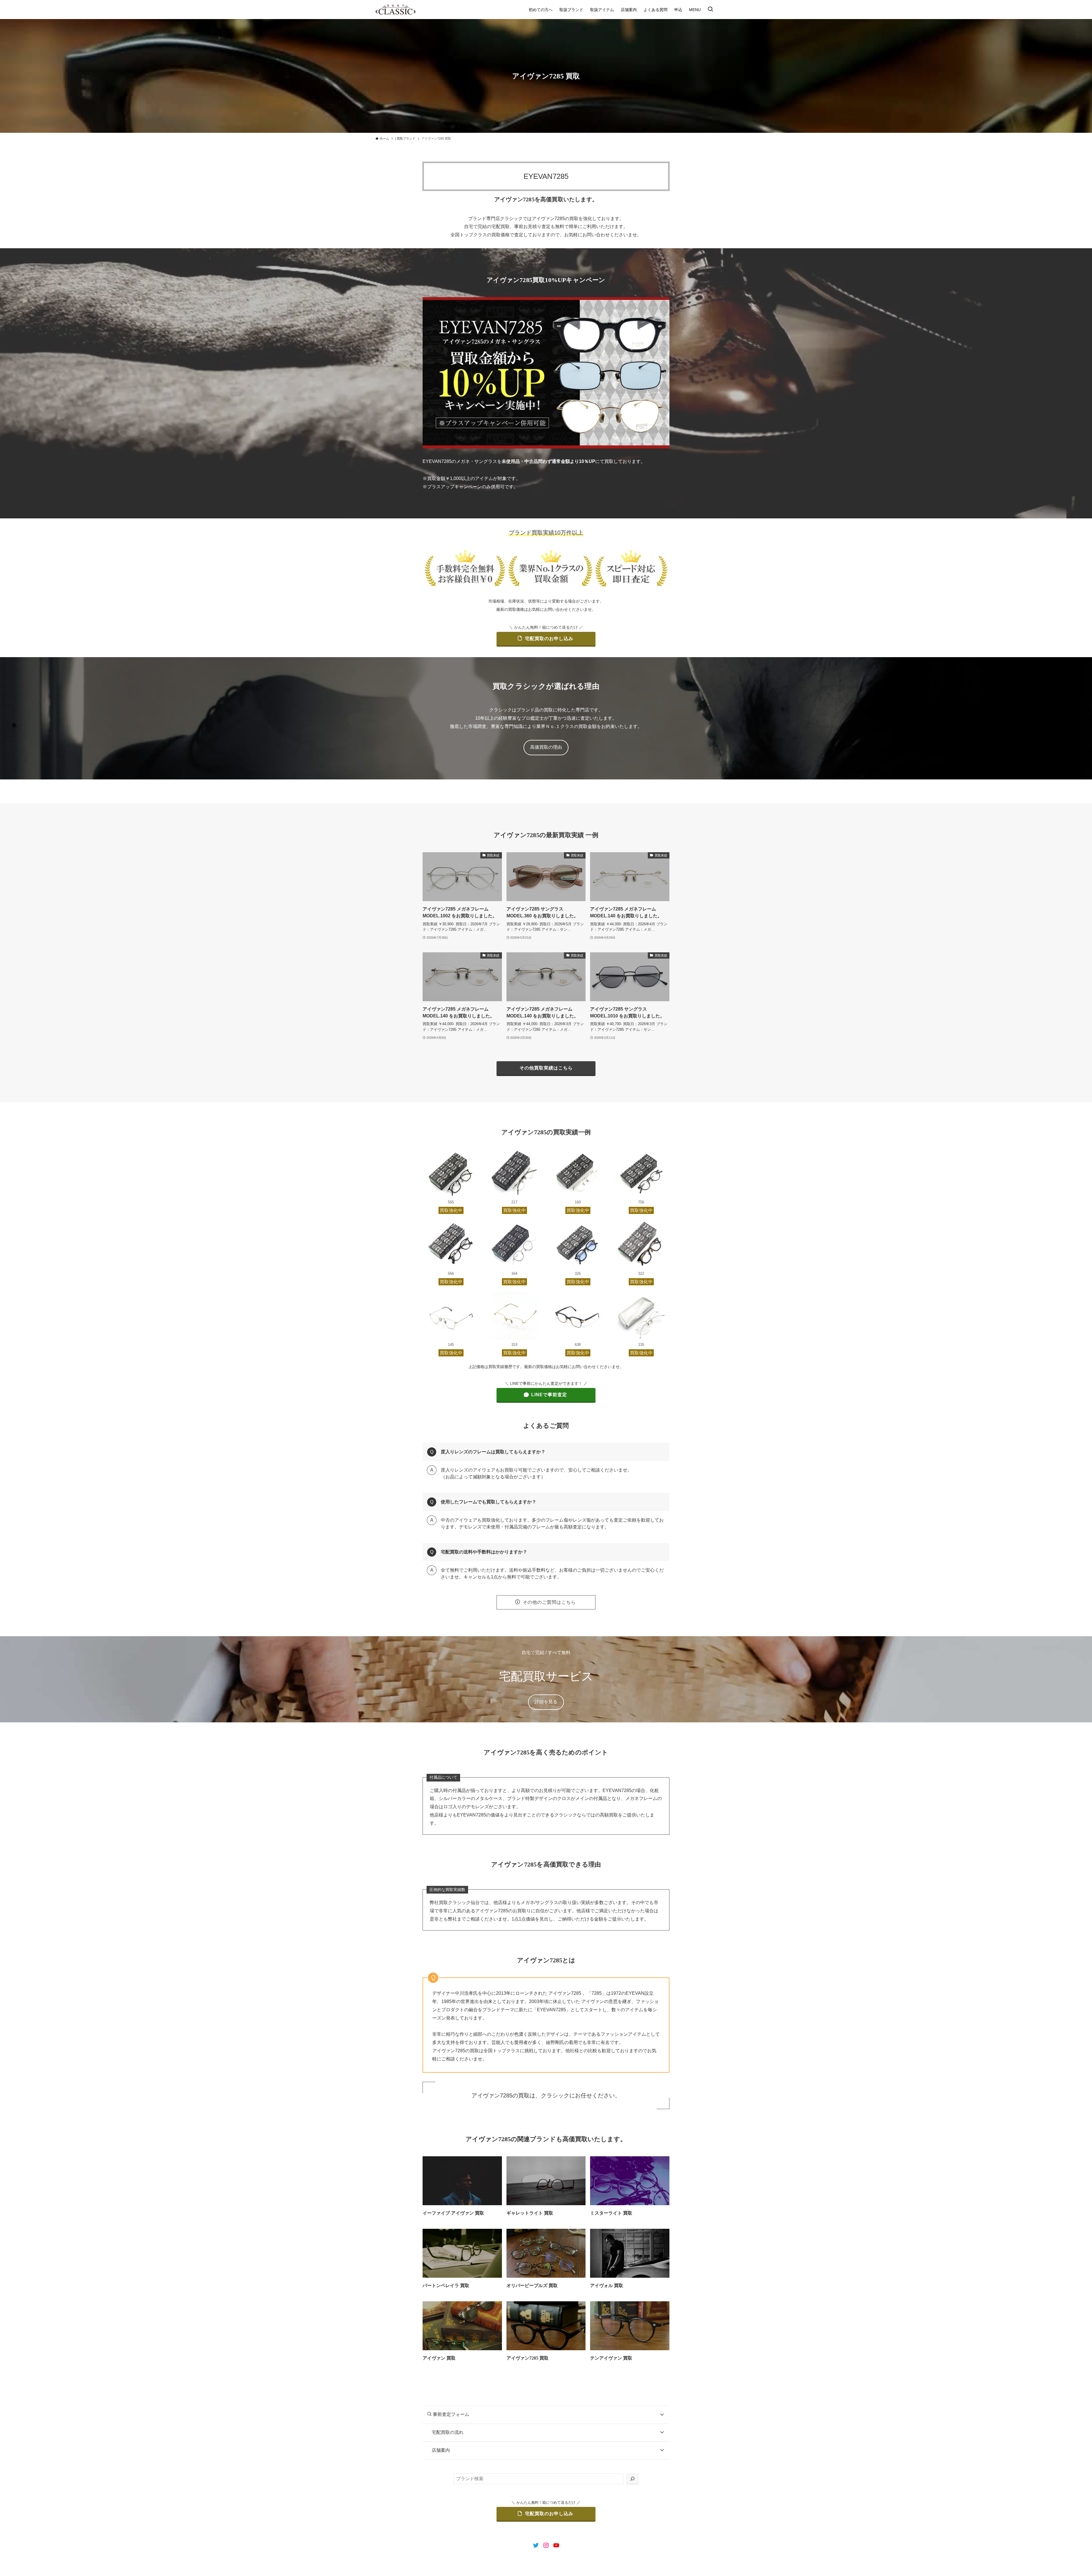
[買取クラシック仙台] (396, 10)
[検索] (632, 2479)
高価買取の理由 (546, 747)
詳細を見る (546, 1702)
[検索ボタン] (710, 10)
